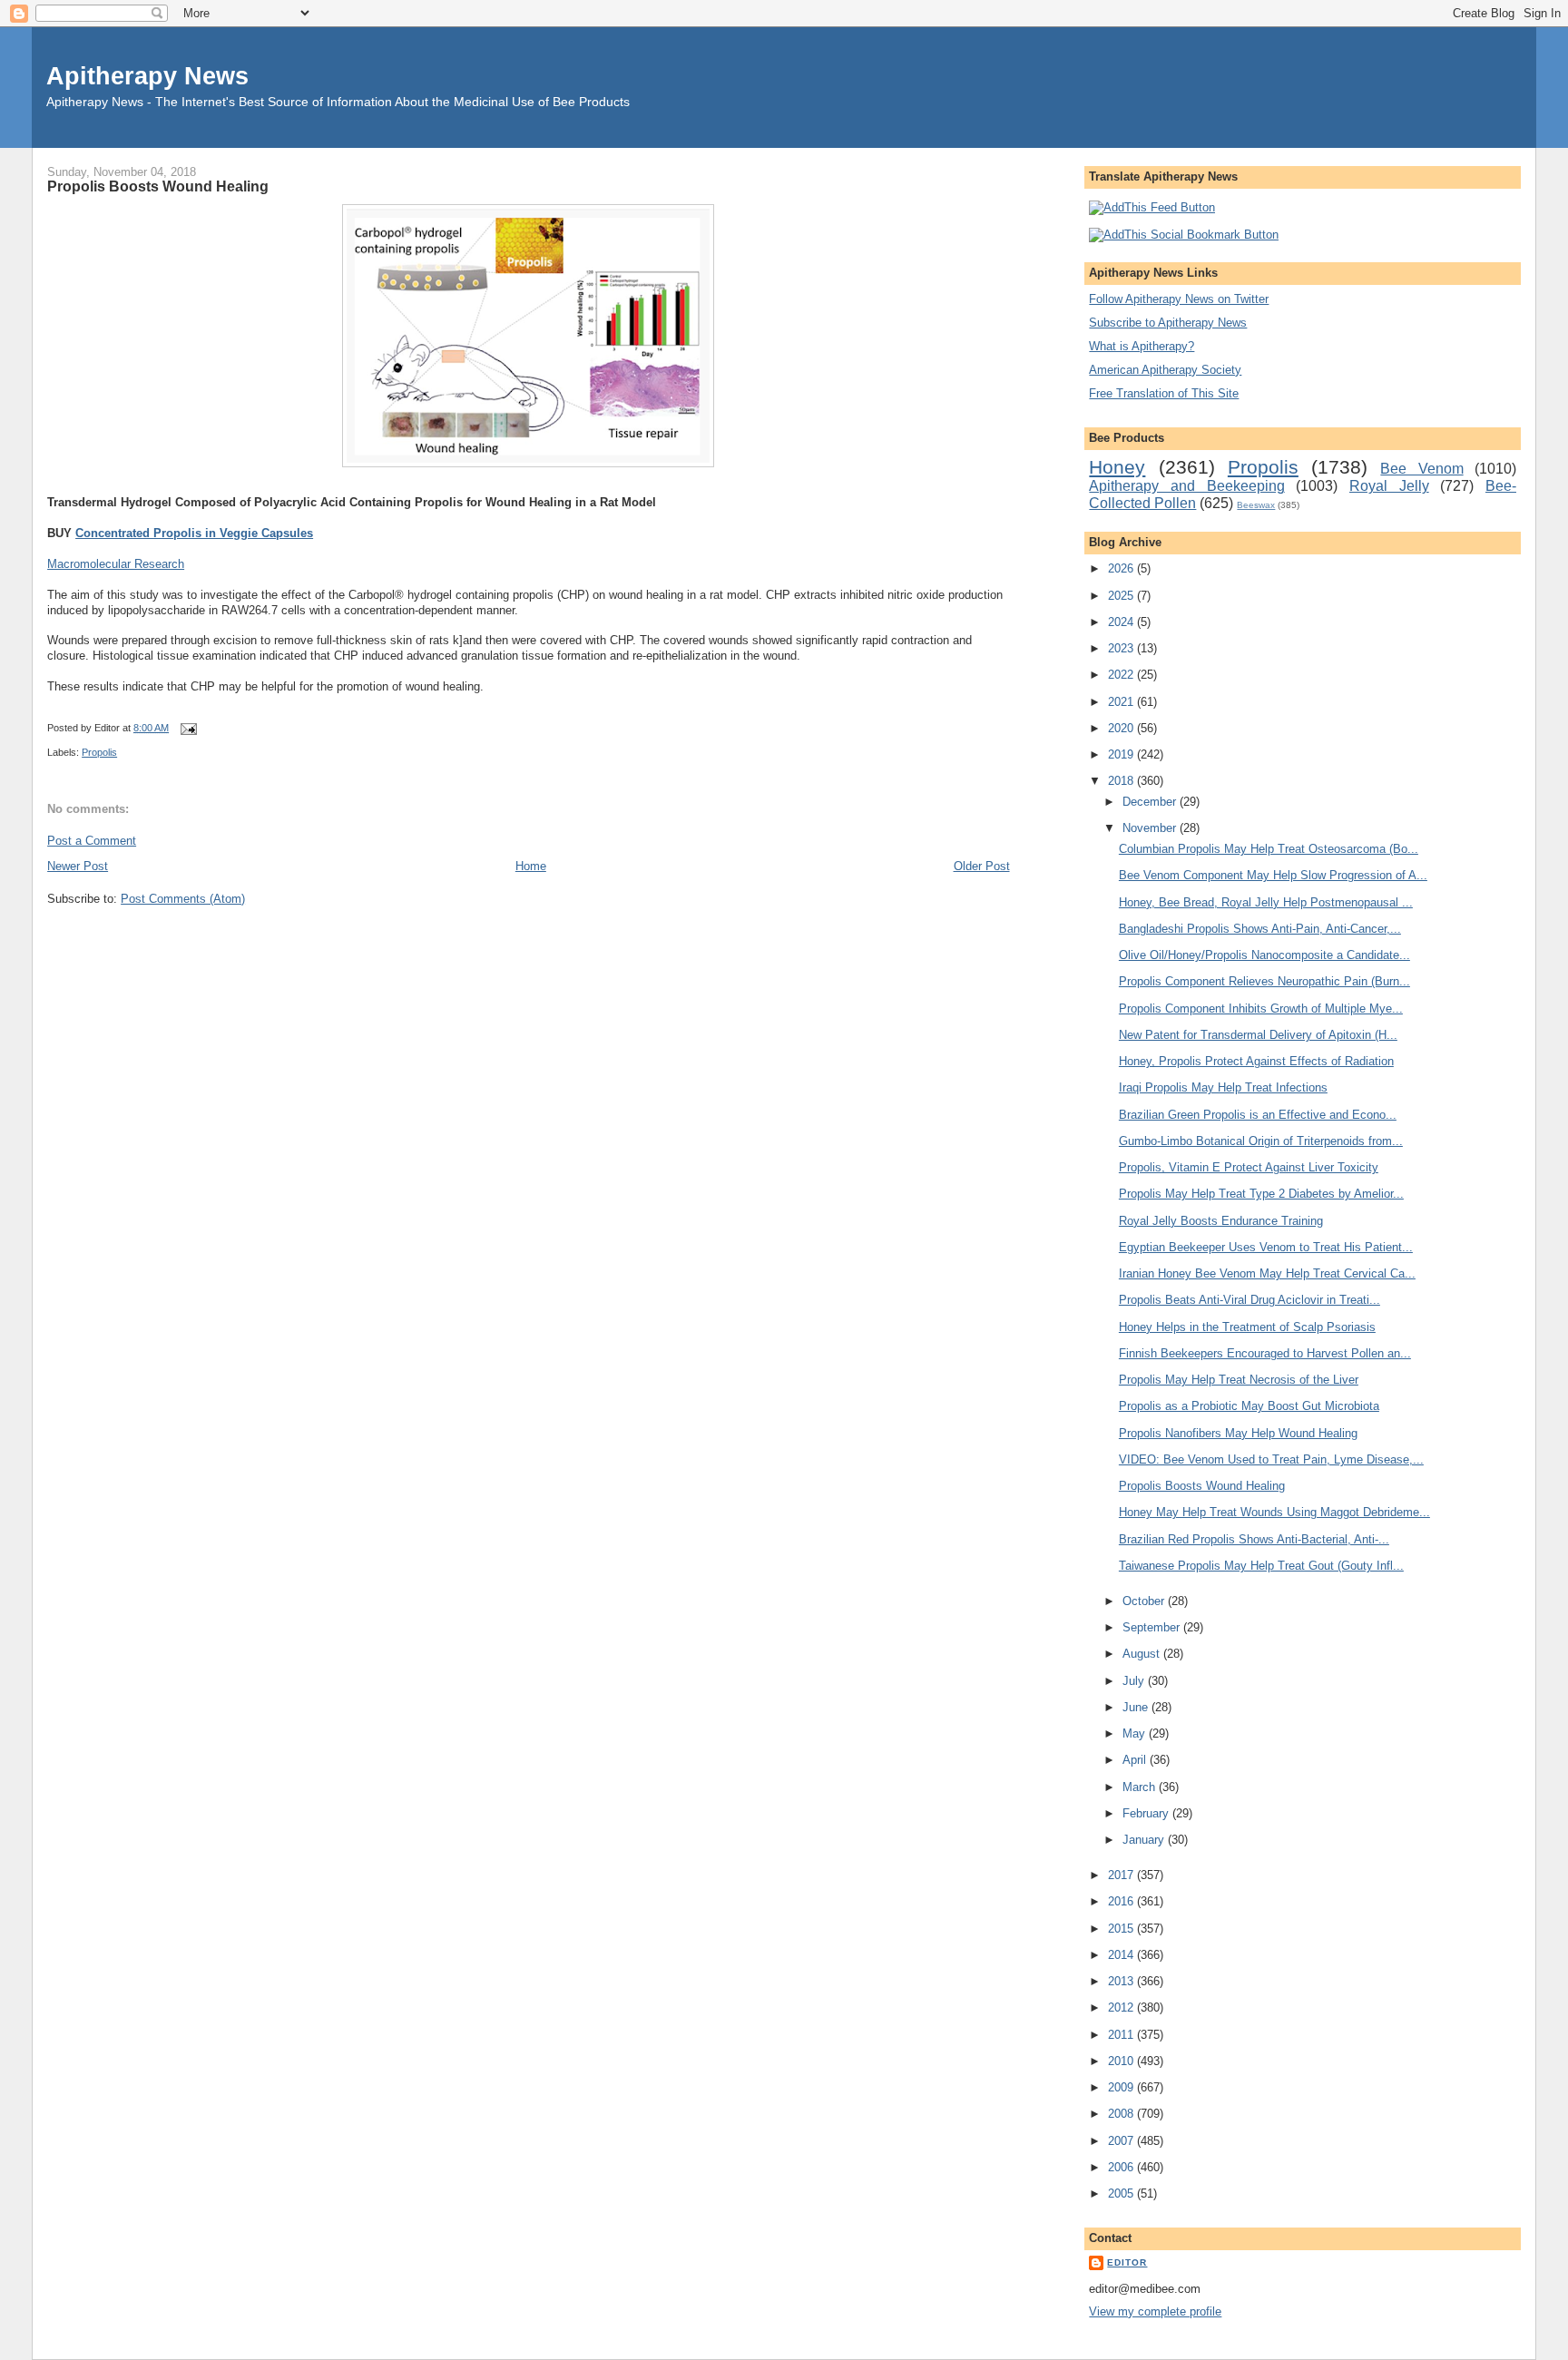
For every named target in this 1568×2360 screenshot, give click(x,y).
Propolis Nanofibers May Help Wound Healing (1238, 1433)
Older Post (982, 866)
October (1145, 1601)
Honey (1117, 467)
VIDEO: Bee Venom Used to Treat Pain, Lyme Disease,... (1271, 1459)
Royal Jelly (1389, 486)
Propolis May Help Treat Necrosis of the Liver (1239, 1380)
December (1151, 802)
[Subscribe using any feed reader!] (1152, 207)
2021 (1122, 702)
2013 (1122, 1981)
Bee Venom (1421, 469)
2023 (1122, 648)
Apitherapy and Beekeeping (1186, 486)
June (1137, 1707)
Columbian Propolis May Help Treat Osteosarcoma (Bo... (1269, 849)
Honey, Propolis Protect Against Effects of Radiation (1256, 1061)
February (1147, 1813)
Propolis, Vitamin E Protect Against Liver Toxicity (1249, 1167)
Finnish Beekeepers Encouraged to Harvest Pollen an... (1265, 1353)
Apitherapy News (147, 76)
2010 (1122, 2061)
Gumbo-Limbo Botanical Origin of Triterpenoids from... (1261, 1141)
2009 (1122, 2087)
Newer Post (78, 866)
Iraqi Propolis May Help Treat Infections (1223, 1087)
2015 (1122, 1929)
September (1153, 1627)
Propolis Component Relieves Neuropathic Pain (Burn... (1264, 981)
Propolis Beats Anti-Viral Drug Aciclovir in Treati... (1249, 1300)
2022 (1122, 675)
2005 (1122, 2194)
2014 (1122, 1955)
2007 (1122, 2141)
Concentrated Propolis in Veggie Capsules (194, 533)
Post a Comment (92, 841)
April (1136, 1760)
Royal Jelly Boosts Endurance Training (1221, 1221)
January (1145, 1840)
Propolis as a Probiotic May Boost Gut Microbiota (1249, 1406)
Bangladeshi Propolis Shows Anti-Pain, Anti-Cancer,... (1260, 929)
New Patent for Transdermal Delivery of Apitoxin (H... (1258, 1035)
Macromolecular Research (116, 564)
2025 (1122, 596)
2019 (1122, 754)
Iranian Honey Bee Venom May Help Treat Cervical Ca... (1267, 1273)
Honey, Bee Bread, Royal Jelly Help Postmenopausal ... (1266, 902)
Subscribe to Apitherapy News (1168, 323)
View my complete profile (1155, 2311)
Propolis (99, 752)
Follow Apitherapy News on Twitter (1179, 299)
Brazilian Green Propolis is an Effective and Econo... (1258, 1115)
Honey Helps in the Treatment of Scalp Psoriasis (1247, 1327)
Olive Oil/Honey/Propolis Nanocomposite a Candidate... (1264, 955)
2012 (1122, 2007)
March (1141, 1787)
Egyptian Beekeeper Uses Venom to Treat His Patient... (1266, 1247)
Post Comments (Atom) (183, 899)
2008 (1122, 2114)
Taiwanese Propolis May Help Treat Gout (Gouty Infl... (1261, 1566)
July (1135, 1681)
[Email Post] (186, 728)
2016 (1122, 1901)
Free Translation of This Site (1164, 393)
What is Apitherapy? (1142, 346)
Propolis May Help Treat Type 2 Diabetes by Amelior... (1261, 1194)
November (1151, 828)
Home (531, 866)
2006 (1122, 2167)
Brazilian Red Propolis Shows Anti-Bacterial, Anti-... (1254, 1539)
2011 (1122, 2035)
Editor (1127, 2262)
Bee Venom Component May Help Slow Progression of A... (1273, 875)
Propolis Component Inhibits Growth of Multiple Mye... (1261, 1009)
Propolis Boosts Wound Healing (158, 186)
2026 (1122, 568)
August (1143, 1654)
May (1136, 1733)
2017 (1122, 1875)
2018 (1122, 781)
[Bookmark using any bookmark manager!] (1184, 235)
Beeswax (1256, 505)
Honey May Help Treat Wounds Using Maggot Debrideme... (1274, 1512)
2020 (1122, 728)
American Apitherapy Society (1165, 370)
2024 (1122, 622)
